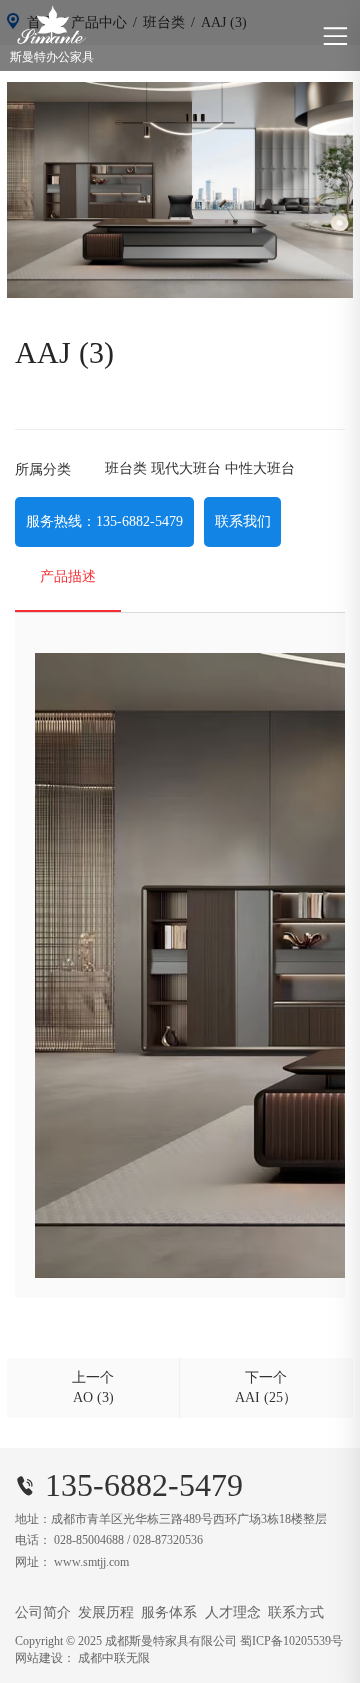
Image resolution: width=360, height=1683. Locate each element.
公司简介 (43, 1612)
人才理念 (233, 1612)
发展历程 (106, 1612)
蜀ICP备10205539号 (291, 1641)
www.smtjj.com (91, 1562)
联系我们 (243, 521)
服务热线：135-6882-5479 (104, 521)
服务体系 (169, 1612)
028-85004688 (89, 1540)
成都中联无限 (114, 1658)
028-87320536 (168, 1540)
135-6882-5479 (144, 1485)
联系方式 (296, 1612)
